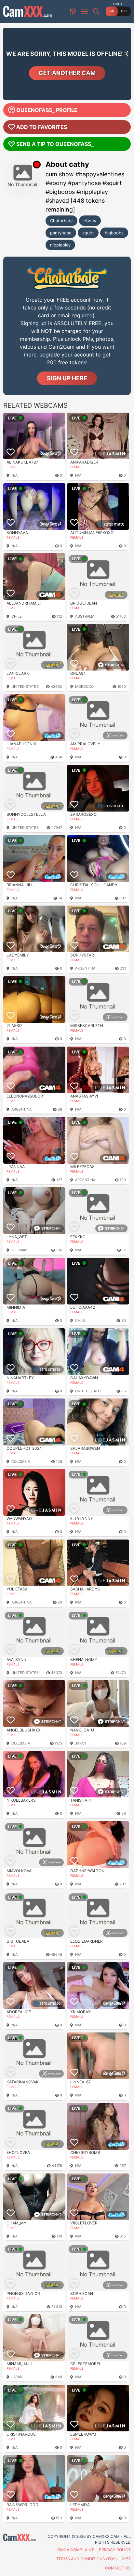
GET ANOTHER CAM (67, 73)
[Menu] (85, 12)
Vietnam (19, 1250)
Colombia (21, 1462)
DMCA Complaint (76, 2550)
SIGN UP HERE (67, 378)
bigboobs (114, 233)
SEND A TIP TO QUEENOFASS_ (55, 144)
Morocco (84, 687)
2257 (126, 2559)
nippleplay (60, 245)
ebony (90, 221)
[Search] (97, 11)
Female (13, 467)
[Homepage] (28, 11)
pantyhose (61, 233)
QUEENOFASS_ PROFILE (47, 110)
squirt (88, 233)
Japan (81, 1743)
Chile (17, 616)
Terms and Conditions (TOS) (87, 2559)
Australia (85, 616)
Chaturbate (61, 221)
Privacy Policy (115, 2550)
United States (25, 687)
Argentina (85, 968)
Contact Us (118, 2568)
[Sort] (74, 11)
